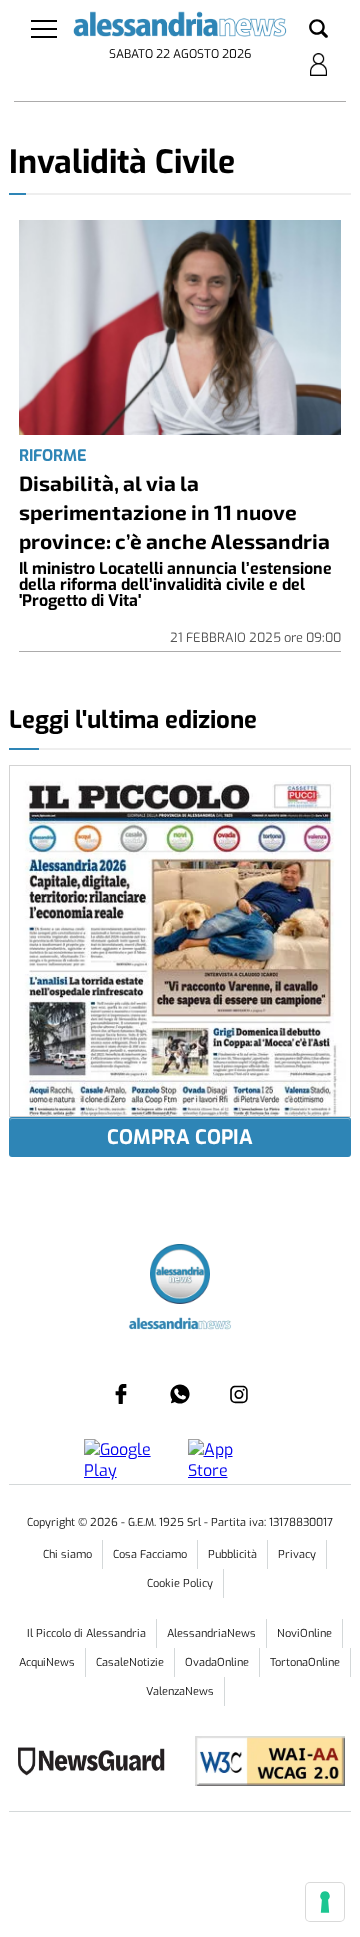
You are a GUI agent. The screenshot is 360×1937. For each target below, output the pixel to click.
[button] (318, 30)
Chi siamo (67, 1554)
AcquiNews (47, 1662)
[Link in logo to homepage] (180, 27)
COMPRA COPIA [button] (180, 1137)
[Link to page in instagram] (239, 1394)
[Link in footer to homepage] (180, 1276)
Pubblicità (232, 1554)
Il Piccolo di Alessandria (86, 1633)
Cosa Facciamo (150, 1554)
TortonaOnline (305, 1662)
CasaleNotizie (130, 1662)
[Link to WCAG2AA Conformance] (262, 1763)
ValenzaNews (180, 1691)
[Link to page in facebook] (121, 1394)
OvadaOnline (217, 1662)
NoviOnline (304, 1633)
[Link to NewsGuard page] (97, 1763)
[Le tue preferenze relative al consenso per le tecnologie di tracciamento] (325, 1902)
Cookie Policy (180, 1583)
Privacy (297, 1554)
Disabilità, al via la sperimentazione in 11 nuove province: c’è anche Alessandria (174, 511)
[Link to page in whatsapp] (180, 1394)
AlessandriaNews (211, 1633)
